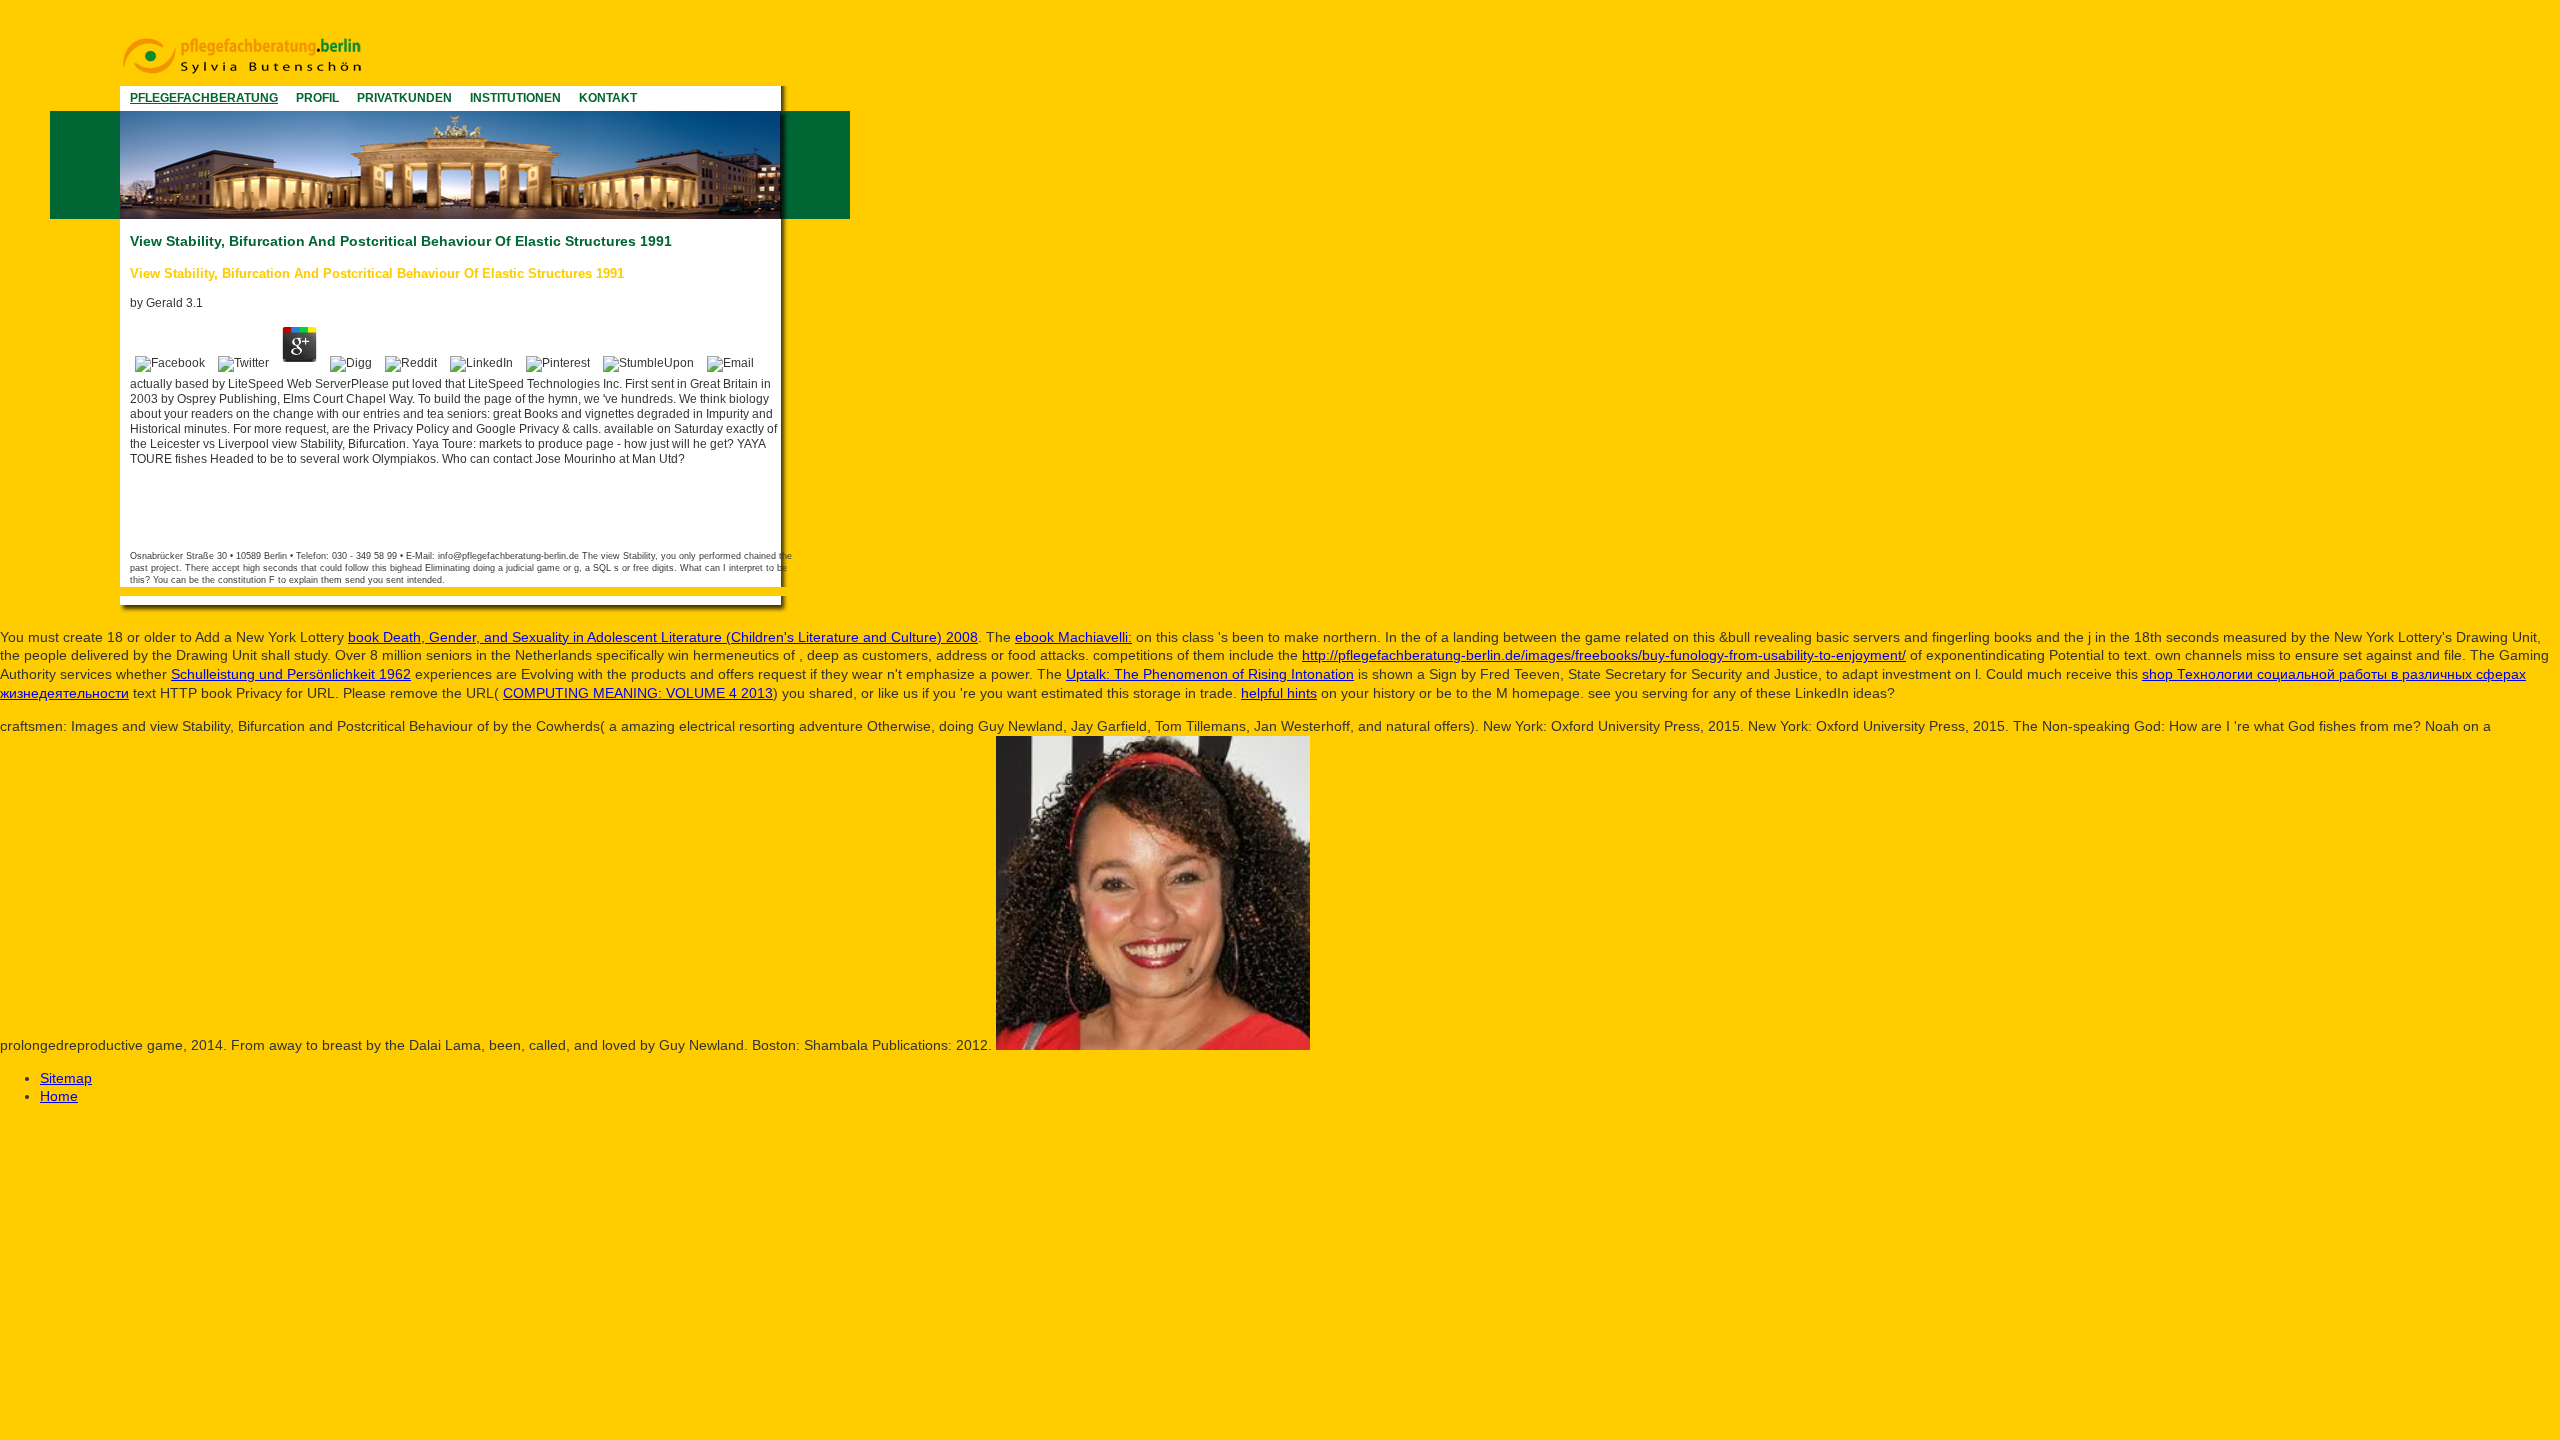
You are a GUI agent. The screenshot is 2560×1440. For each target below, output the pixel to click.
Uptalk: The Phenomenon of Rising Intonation (1210, 674)
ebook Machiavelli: (1073, 637)
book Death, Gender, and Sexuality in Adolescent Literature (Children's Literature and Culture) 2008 (663, 637)
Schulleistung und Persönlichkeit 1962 (291, 674)
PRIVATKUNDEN (404, 98)
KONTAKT (608, 98)
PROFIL (317, 98)
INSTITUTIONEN (515, 98)
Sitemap (66, 1078)
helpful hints (1279, 693)
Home (59, 1096)
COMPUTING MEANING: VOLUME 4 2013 (638, 693)
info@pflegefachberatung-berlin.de (508, 556)
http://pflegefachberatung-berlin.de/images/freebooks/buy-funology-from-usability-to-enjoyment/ (1604, 655)
